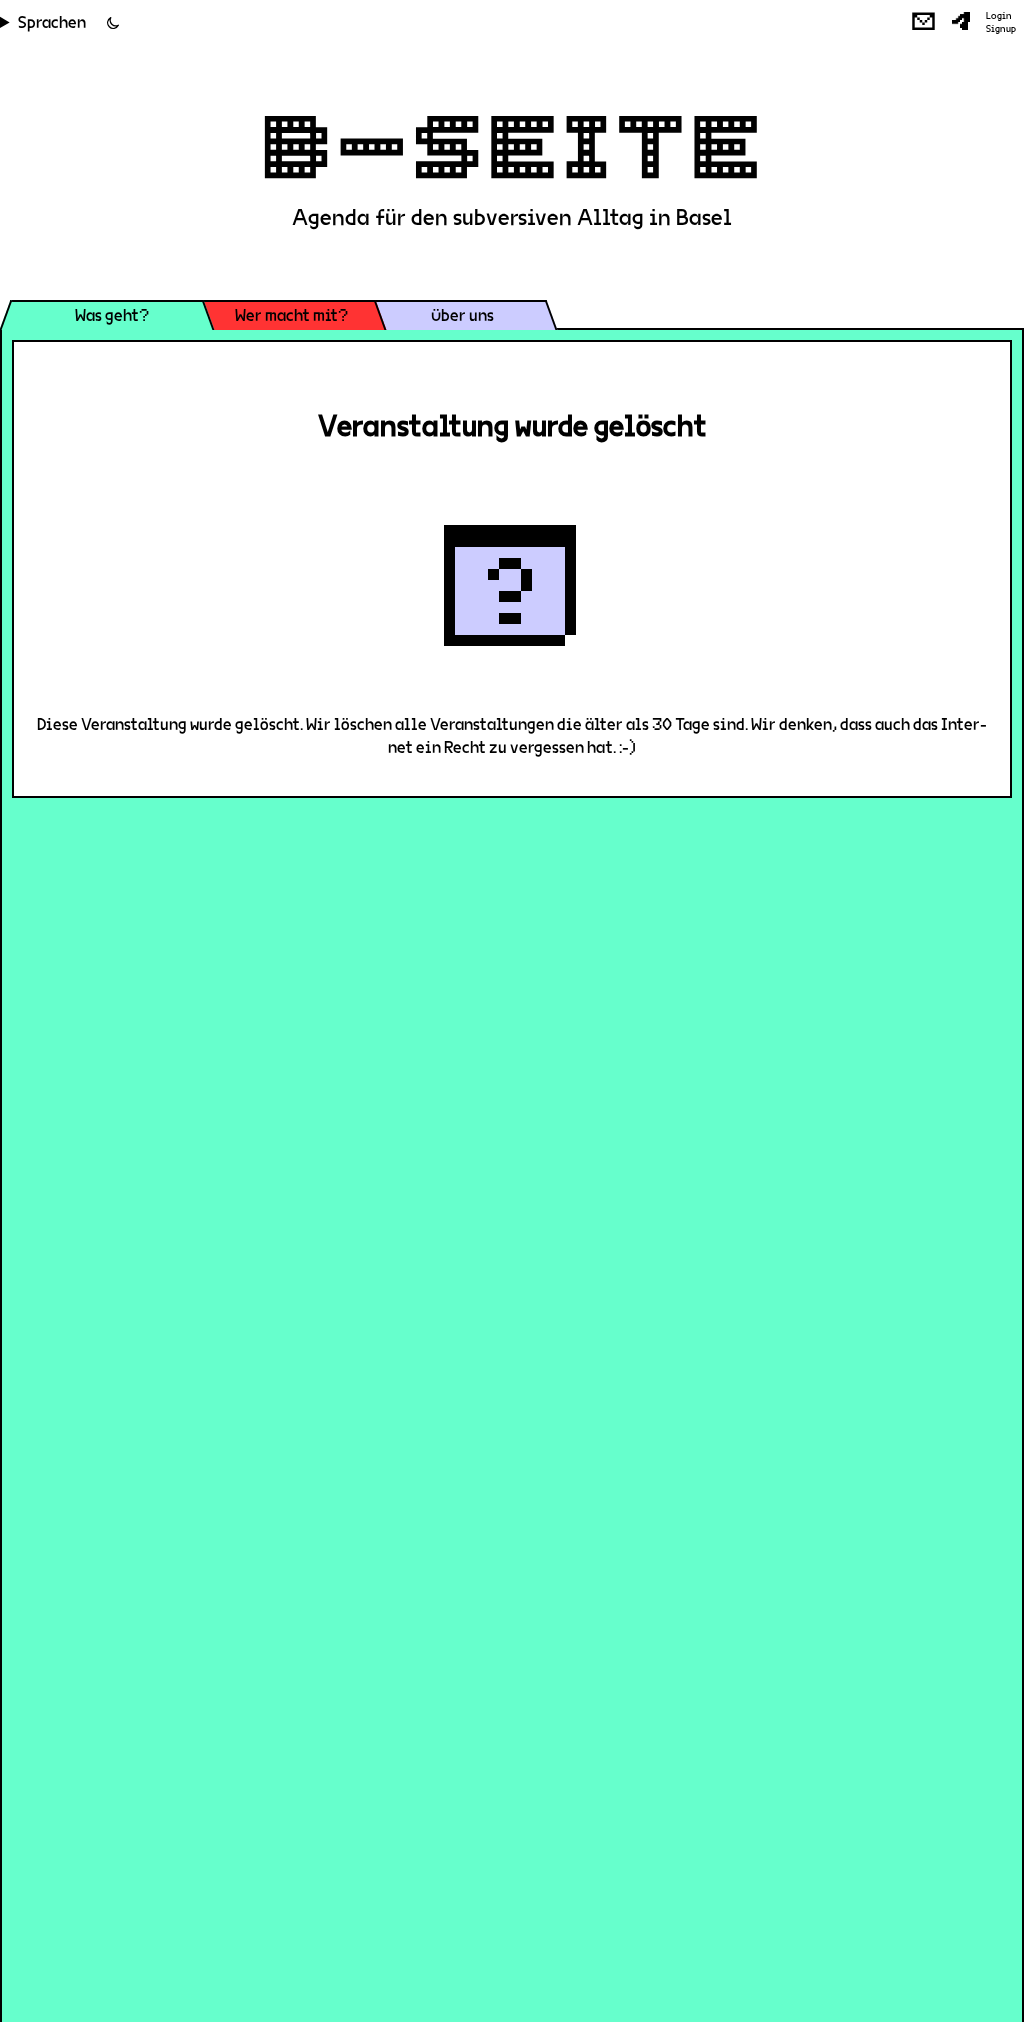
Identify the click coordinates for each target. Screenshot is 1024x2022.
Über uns (462, 315)
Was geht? (112, 315)
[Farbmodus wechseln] (113, 23)
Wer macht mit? (291, 315)
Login (999, 16)
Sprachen (52, 22)
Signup (1001, 29)
